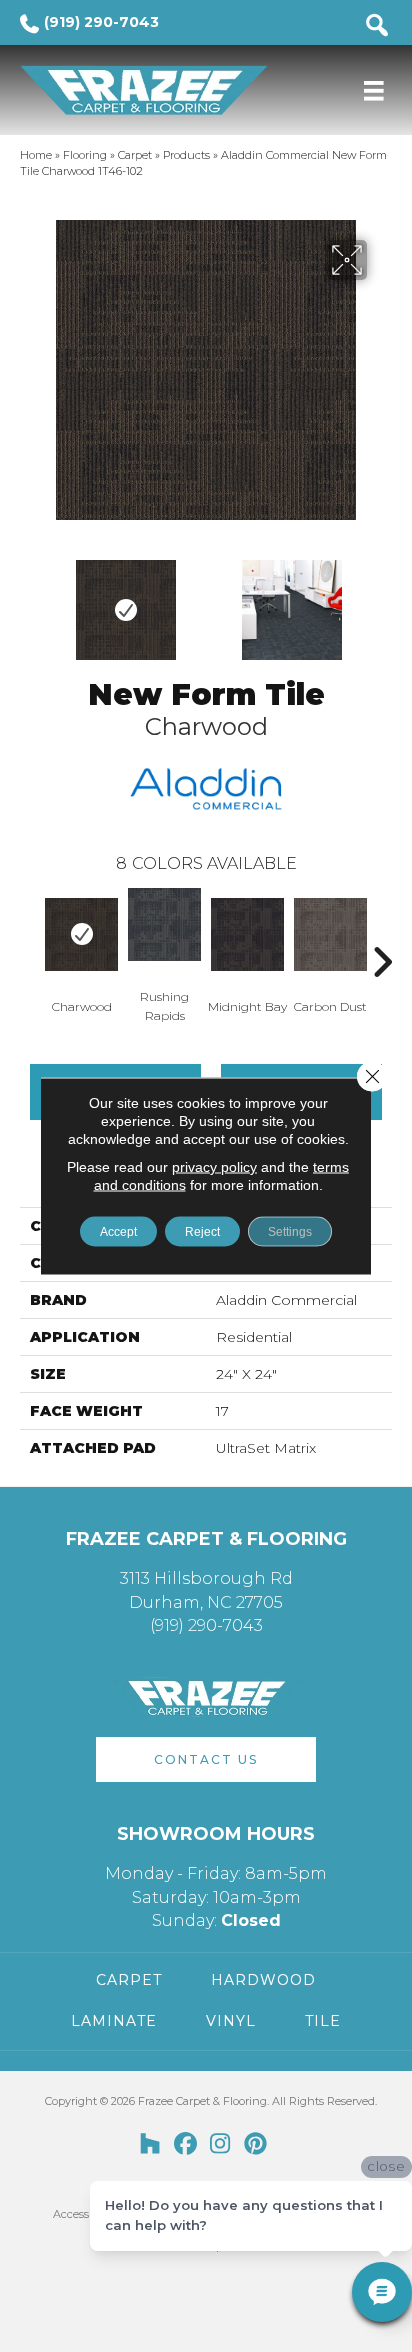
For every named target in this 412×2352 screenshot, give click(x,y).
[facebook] (185, 2145)
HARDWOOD (263, 1980)
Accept (118, 1232)
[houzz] (150, 2145)
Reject (202, 1232)
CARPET (129, 1980)
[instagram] (220, 2145)
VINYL (231, 2021)
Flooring (85, 155)
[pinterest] (255, 2145)
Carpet (135, 155)
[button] (206, 1759)
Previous (30, 600)
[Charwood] (81, 934)
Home (36, 155)
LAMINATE (114, 2021)
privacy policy (214, 1167)
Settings (290, 1232)
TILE (323, 2021)
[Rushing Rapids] (164, 924)
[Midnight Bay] (247, 934)
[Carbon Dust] (330, 934)
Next (382, 600)
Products (186, 155)
